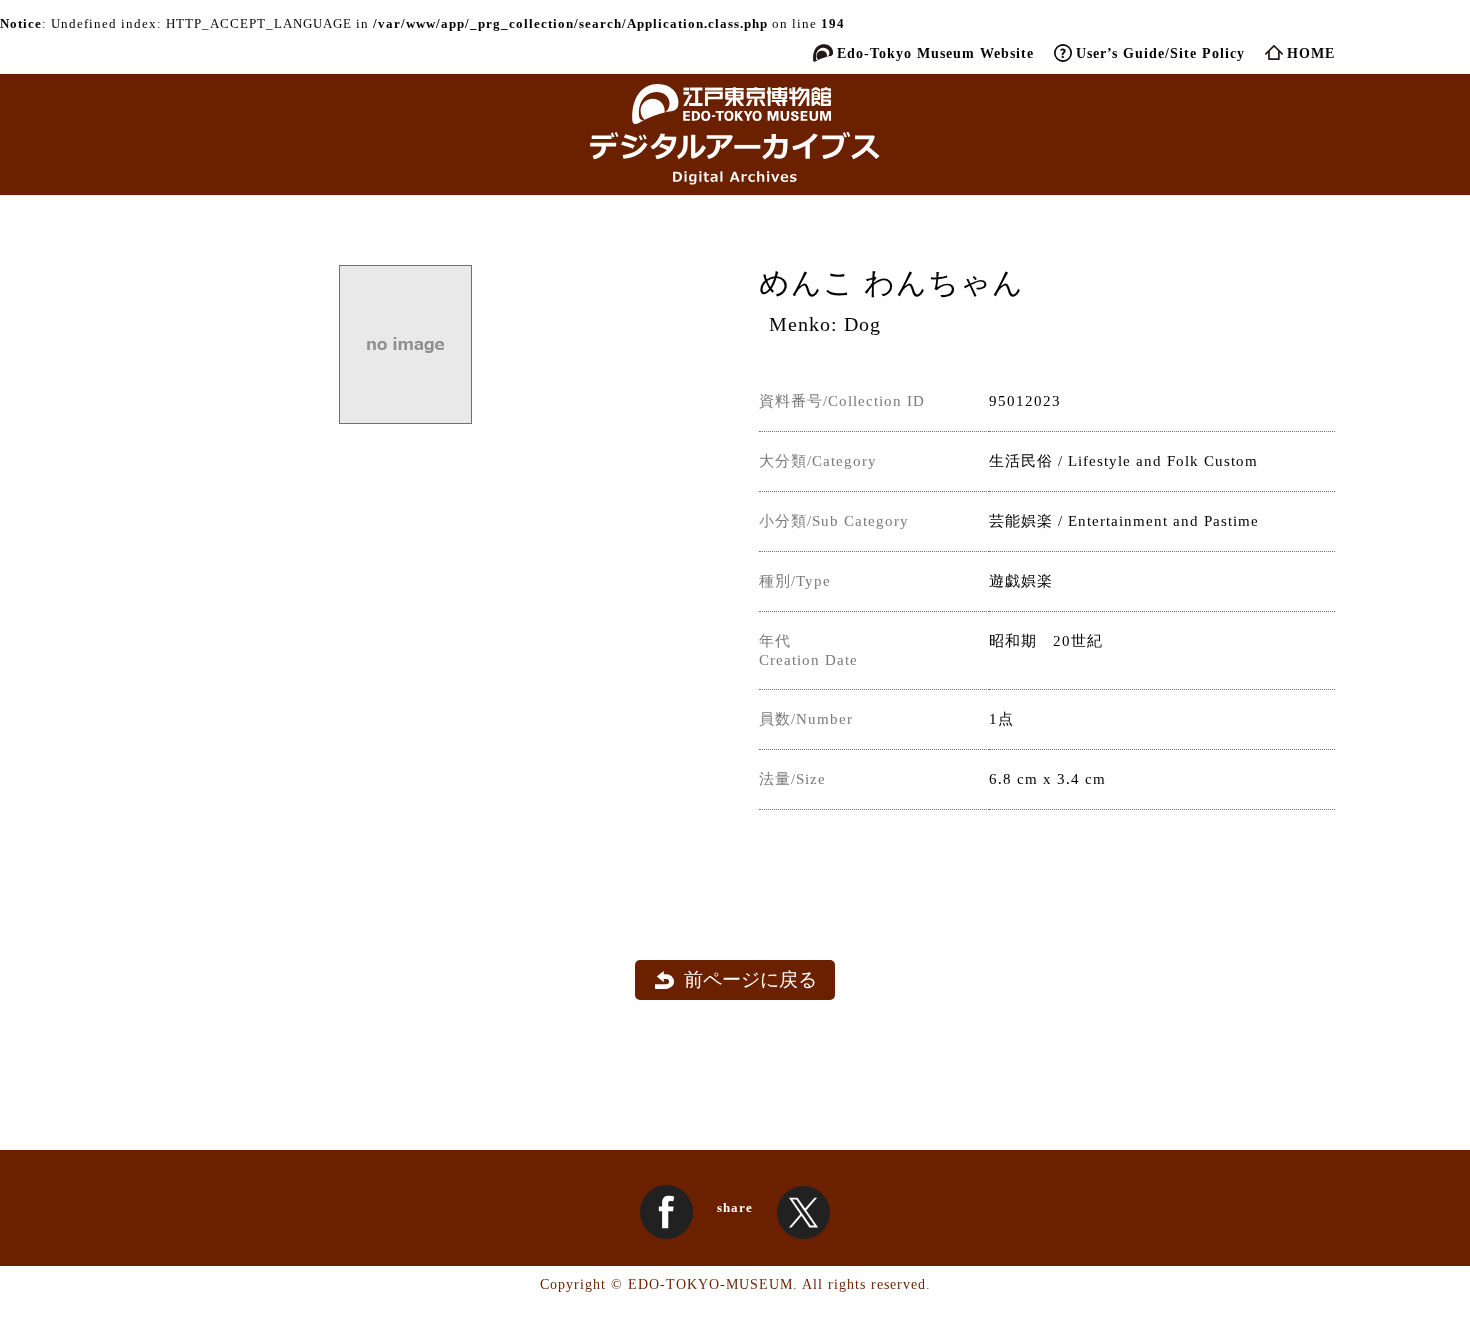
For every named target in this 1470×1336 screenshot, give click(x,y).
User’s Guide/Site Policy (1160, 53)
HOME (1311, 53)
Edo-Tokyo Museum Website (935, 53)
